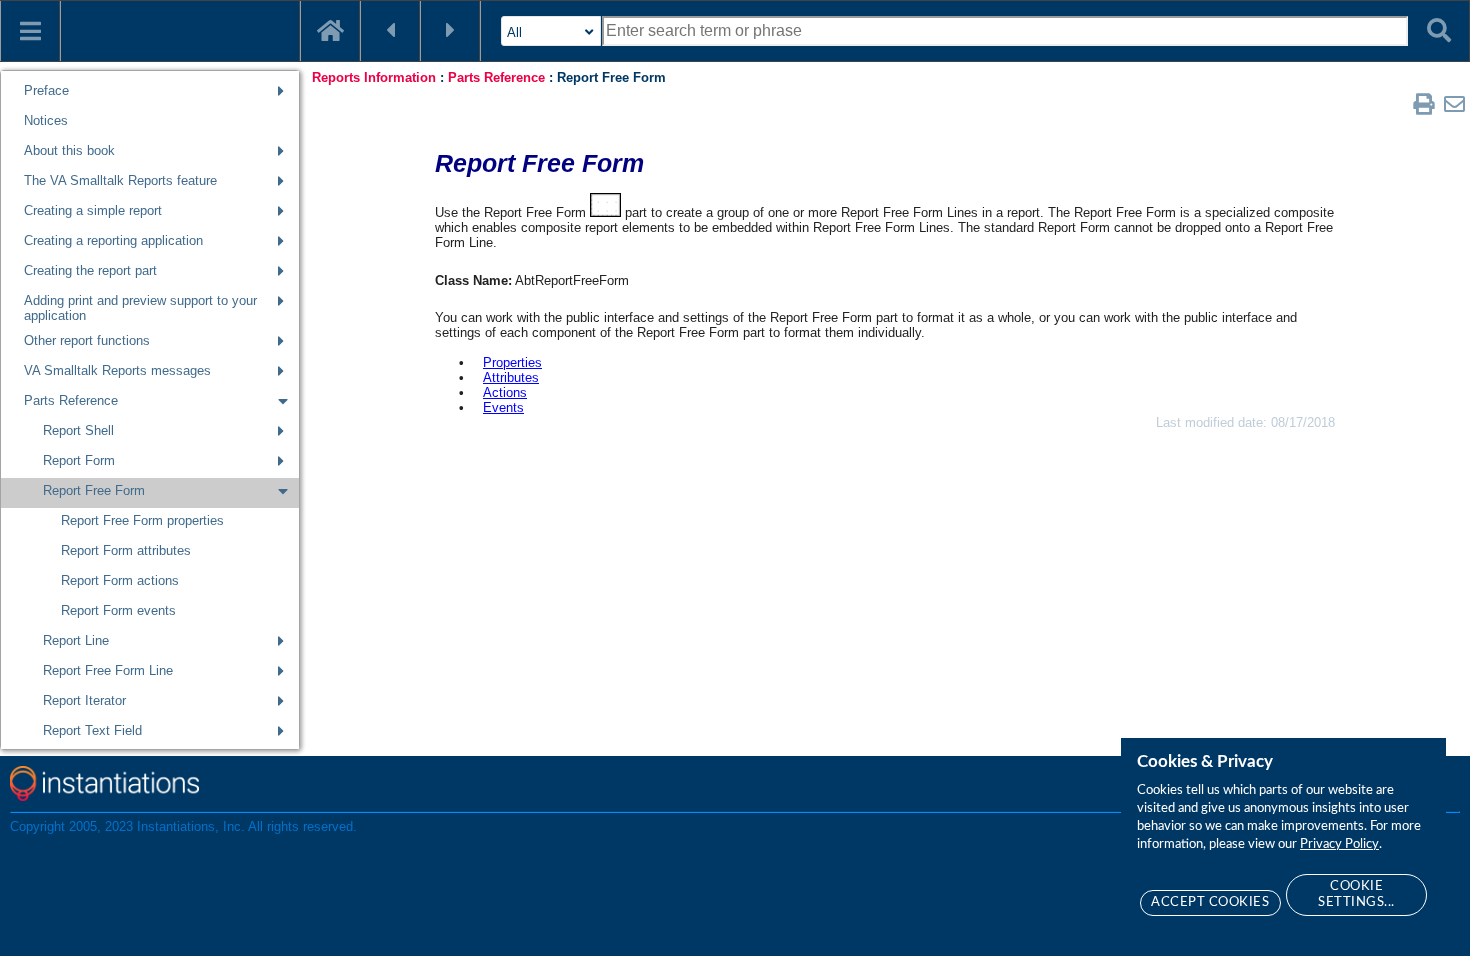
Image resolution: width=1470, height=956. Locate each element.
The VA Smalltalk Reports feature (120, 180)
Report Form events (118, 610)
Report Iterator (84, 700)
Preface (46, 90)
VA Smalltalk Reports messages (117, 370)
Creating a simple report (93, 210)
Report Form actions (120, 580)
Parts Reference (71, 400)
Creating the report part (90, 270)
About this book (69, 150)
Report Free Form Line (108, 670)
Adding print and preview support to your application (140, 308)
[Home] (330, 31)
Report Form (79, 460)
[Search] (1439, 31)
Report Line (76, 640)
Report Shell (78, 430)
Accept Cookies (1210, 902)
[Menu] (30, 31)
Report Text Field (92, 730)
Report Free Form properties (142, 520)
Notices (46, 120)
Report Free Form (94, 490)
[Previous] (390, 31)
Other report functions (87, 340)
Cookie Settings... (1356, 894)
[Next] (450, 31)
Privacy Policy (1339, 844)
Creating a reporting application (113, 240)
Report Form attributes (126, 550)
